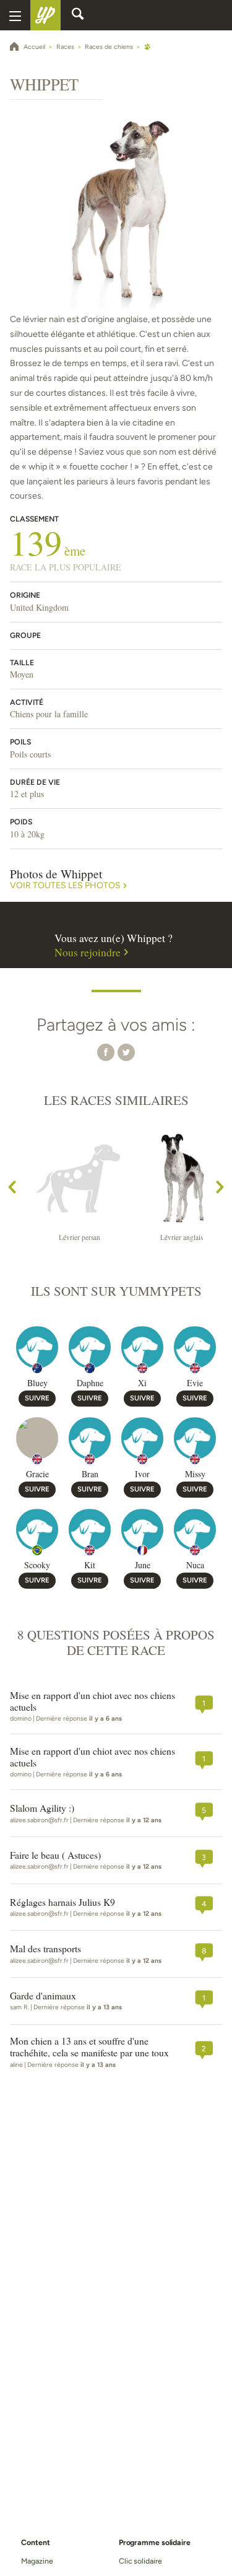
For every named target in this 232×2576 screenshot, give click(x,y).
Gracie (37, 1474)
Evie (195, 1383)
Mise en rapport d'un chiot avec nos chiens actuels (92, 1701)
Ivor (142, 1474)
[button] (106, 1052)
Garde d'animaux (43, 1996)
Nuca (195, 1565)
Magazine (37, 2561)
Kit (90, 1565)
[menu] (15, 15)
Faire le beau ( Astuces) (55, 1855)
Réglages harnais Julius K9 (62, 1902)
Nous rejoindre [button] (88, 953)
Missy (195, 1474)
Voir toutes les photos (65, 886)
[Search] (78, 15)
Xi (142, 1383)
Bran (90, 1474)
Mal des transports (45, 1949)
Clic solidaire (140, 2561)
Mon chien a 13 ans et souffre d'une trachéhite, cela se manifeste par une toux (89, 2047)
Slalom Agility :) (42, 1808)
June (143, 1565)
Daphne (90, 1383)
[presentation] (12, 1190)
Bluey (37, 1383)
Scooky (37, 1565)
